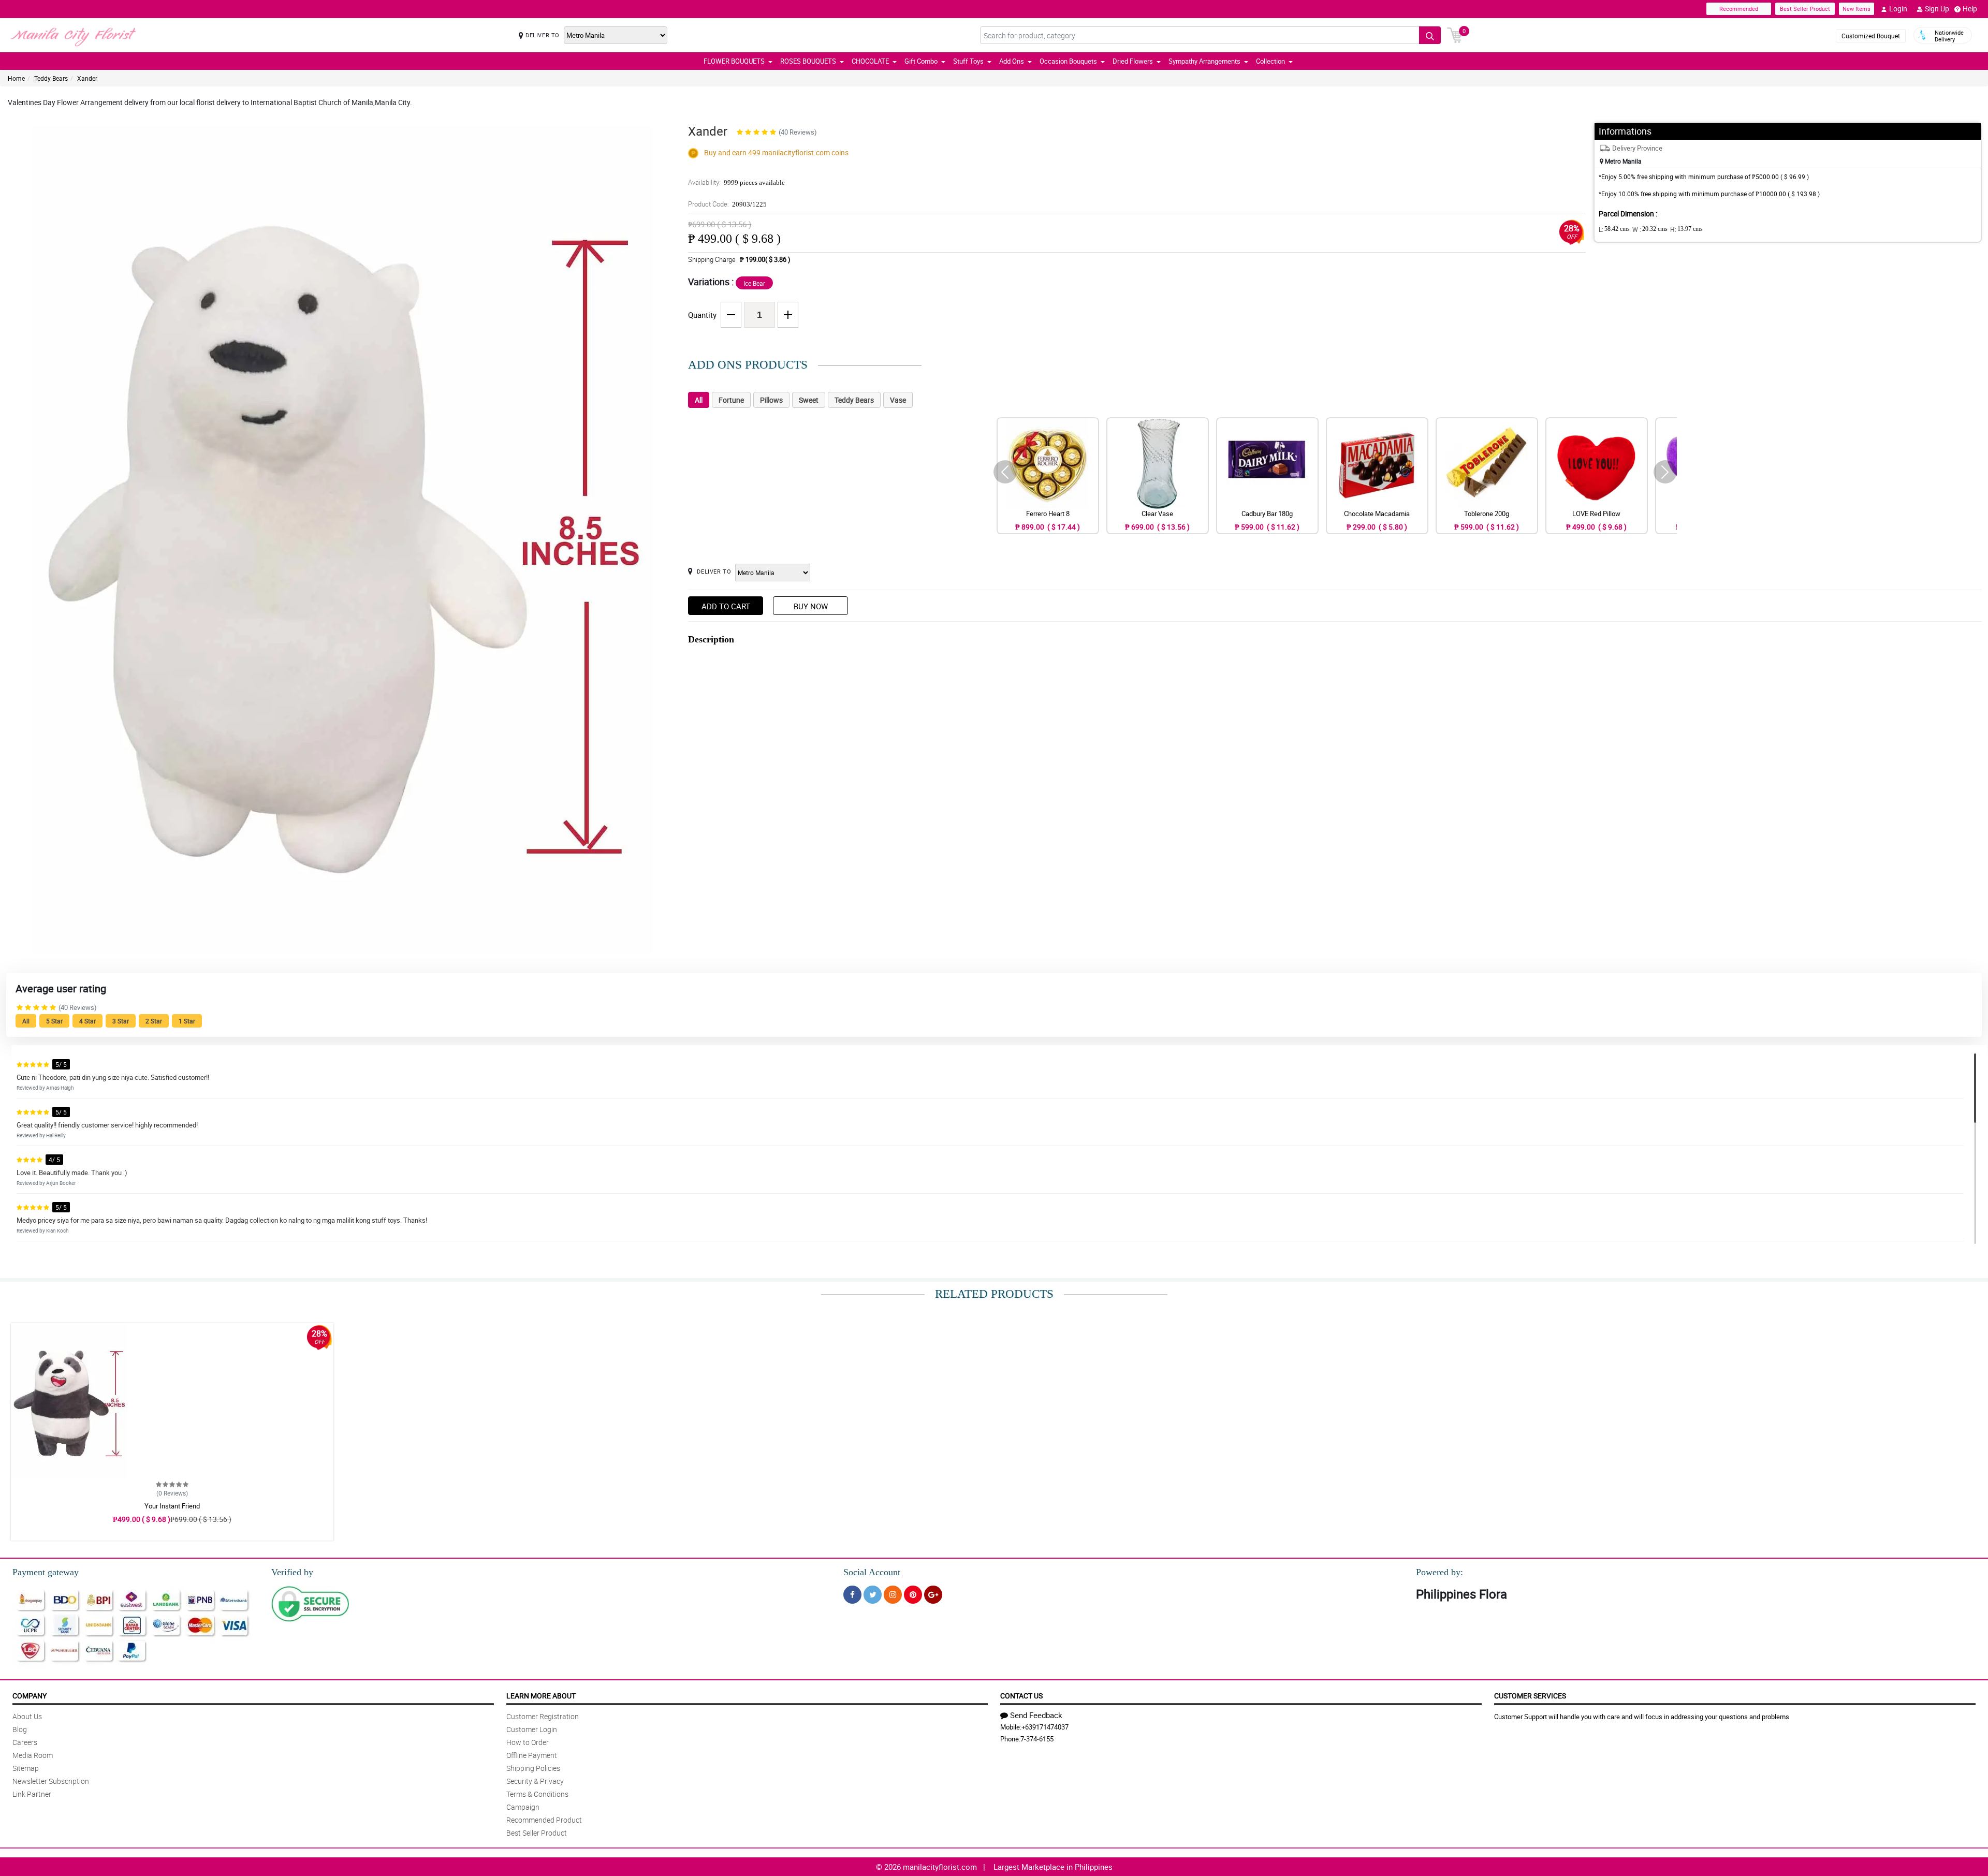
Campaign (523, 1807)
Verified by (292, 1572)
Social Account (872, 1572)
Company (30, 1696)
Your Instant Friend (172, 1506)
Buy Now (811, 606)
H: (1686, 229)
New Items (1857, 9)
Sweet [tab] (809, 400)
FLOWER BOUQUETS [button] (734, 61)
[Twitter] (873, 1595)
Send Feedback (1036, 1715)
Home (16, 78)
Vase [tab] (898, 400)
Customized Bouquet (1871, 36)
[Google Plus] (933, 1595)
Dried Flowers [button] (1133, 61)
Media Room (33, 1755)
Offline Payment (532, 1755)
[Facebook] (852, 1595)
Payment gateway (46, 1572)
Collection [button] (1270, 61)
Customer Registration (543, 1716)
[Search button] (1430, 35)
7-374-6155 (1037, 1739)
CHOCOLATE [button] (870, 61)
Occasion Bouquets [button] (1068, 61)
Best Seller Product (1805, 9)
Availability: (736, 182)
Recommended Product (544, 1820)
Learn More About (541, 1696)
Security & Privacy (535, 1781)
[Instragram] (893, 1595)
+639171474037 (1045, 1727)
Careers (25, 1742)
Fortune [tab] (731, 400)
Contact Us (1021, 1696)
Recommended (1739, 9)
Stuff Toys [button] (968, 61)
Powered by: (1439, 1572)
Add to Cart (726, 606)
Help (1970, 9)
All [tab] (699, 400)
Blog (20, 1729)
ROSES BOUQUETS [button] (808, 61)
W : (1650, 229)
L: (1614, 229)
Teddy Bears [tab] (854, 400)
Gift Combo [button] (921, 61)
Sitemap (26, 1768)
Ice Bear (754, 283)
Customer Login (532, 1729)
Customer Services (1530, 1696)
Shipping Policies (533, 1768)
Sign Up (1937, 9)
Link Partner (32, 1794)
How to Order (528, 1742)
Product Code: (727, 204)
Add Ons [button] (1012, 61)
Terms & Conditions (537, 1794)
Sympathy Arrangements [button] (1204, 61)
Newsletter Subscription (51, 1781)
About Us (27, 1716)
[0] (1455, 34)
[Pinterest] (913, 1595)
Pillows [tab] (771, 400)
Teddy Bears (51, 78)
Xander (87, 78)
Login (1898, 9)
